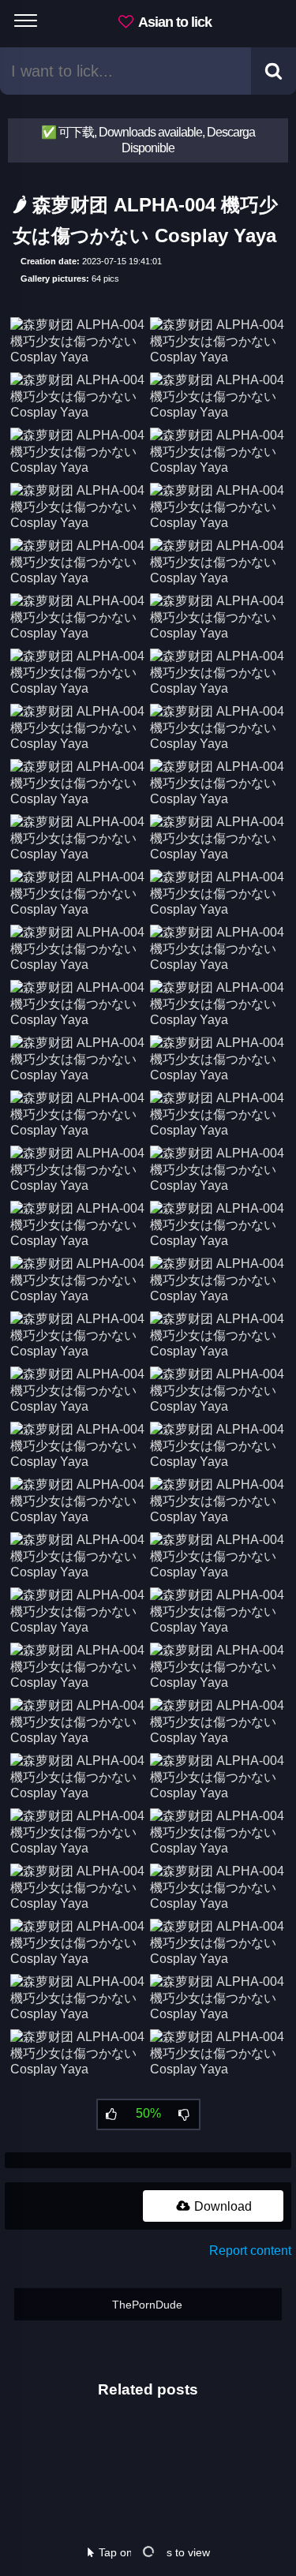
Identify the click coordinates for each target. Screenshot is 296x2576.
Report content (250, 2251)
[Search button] (274, 71)
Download (221, 2206)
